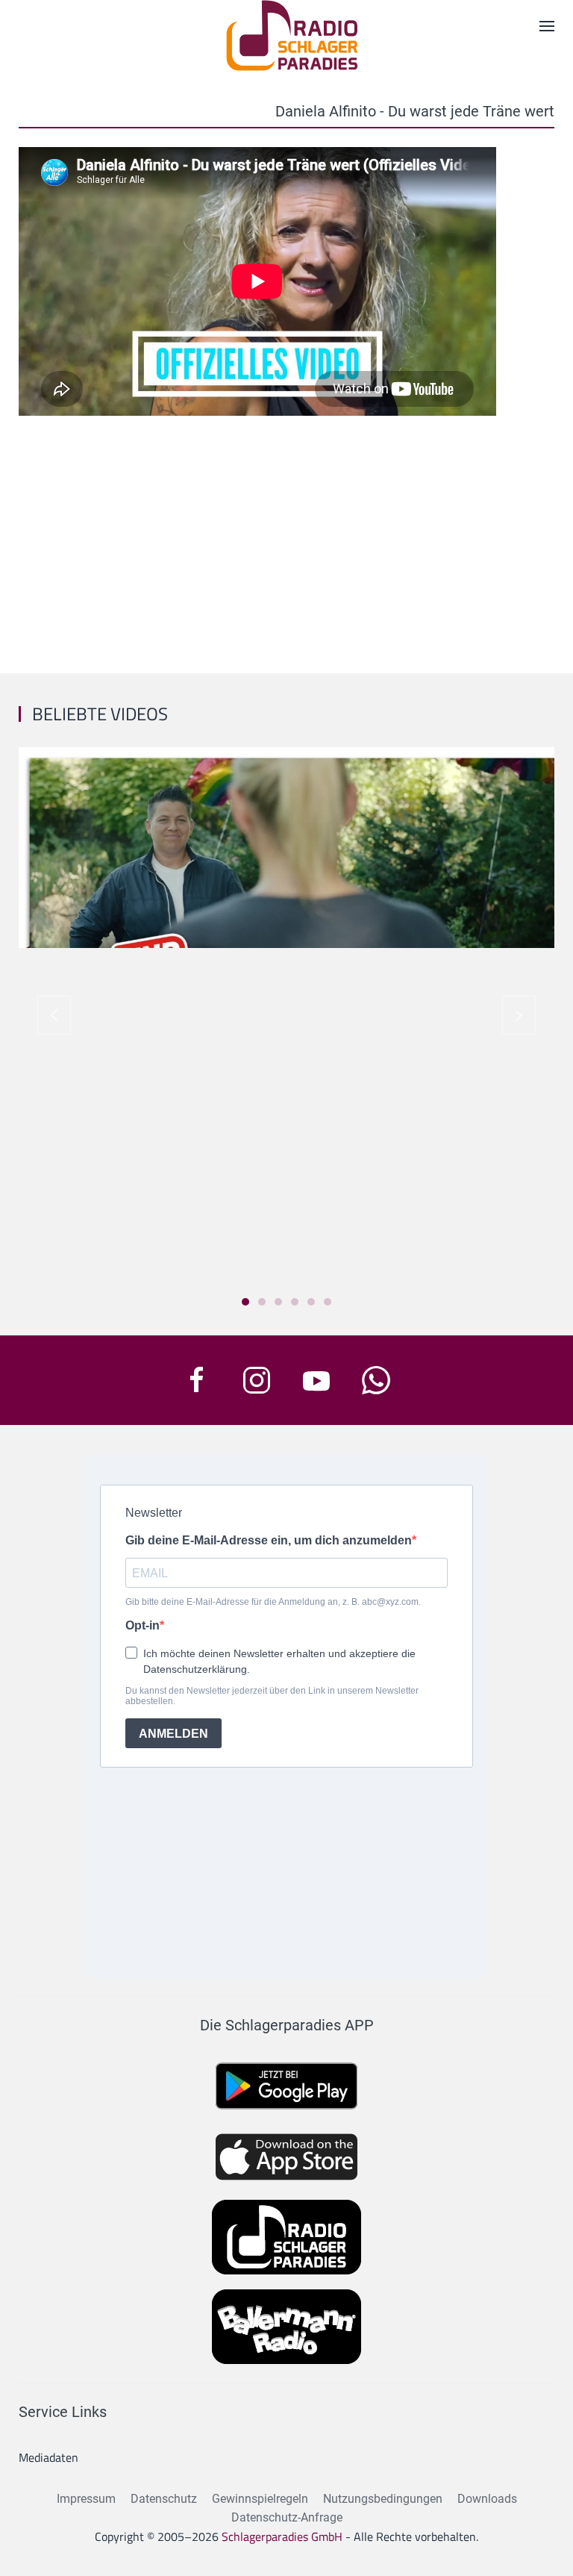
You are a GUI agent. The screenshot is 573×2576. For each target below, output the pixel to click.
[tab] (245, 1302)
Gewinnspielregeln (260, 2499)
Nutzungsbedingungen (383, 2499)
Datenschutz (164, 2499)
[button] (54, 1015)
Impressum (86, 2499)
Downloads (487, 2499)
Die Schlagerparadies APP (287, 2025)
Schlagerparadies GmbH (282, 2536)
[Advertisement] (286, 539)
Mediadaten (48, 2457)
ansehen (286, 863)
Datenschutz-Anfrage (287, 2517)
